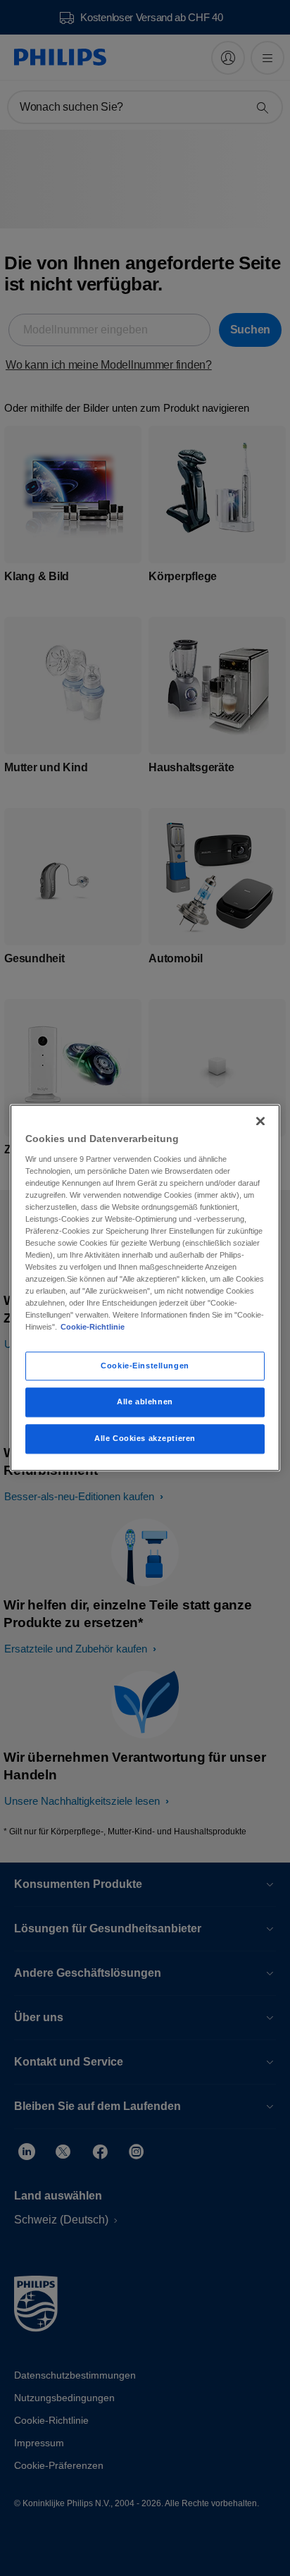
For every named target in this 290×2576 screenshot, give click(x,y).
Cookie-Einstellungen (145, 1366)
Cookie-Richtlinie (93, 1327)
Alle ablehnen (145, 1402)
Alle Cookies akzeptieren (145, 1439)
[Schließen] (260, 1121)
